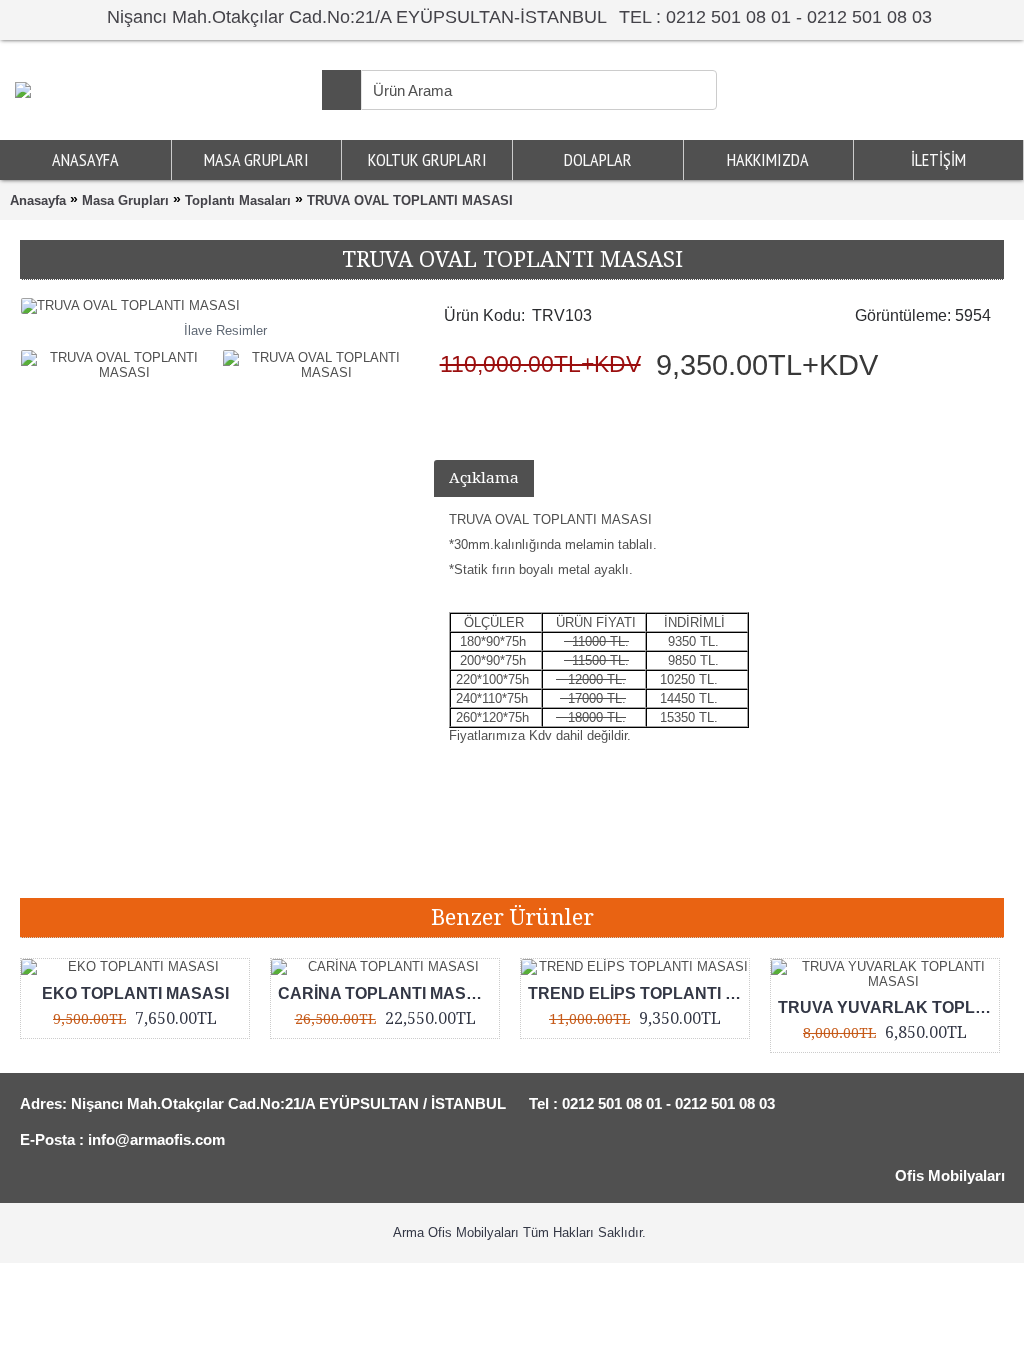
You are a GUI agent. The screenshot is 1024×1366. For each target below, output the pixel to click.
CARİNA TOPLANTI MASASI (385, 993)
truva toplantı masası (331, 867)
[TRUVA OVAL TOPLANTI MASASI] (121, 360)
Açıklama (484, 478)
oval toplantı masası (472, 867)
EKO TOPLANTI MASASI (135, 993)
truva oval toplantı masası (174, 867)
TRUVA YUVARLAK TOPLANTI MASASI (888, 1007)
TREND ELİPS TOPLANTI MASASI (638, 993)
